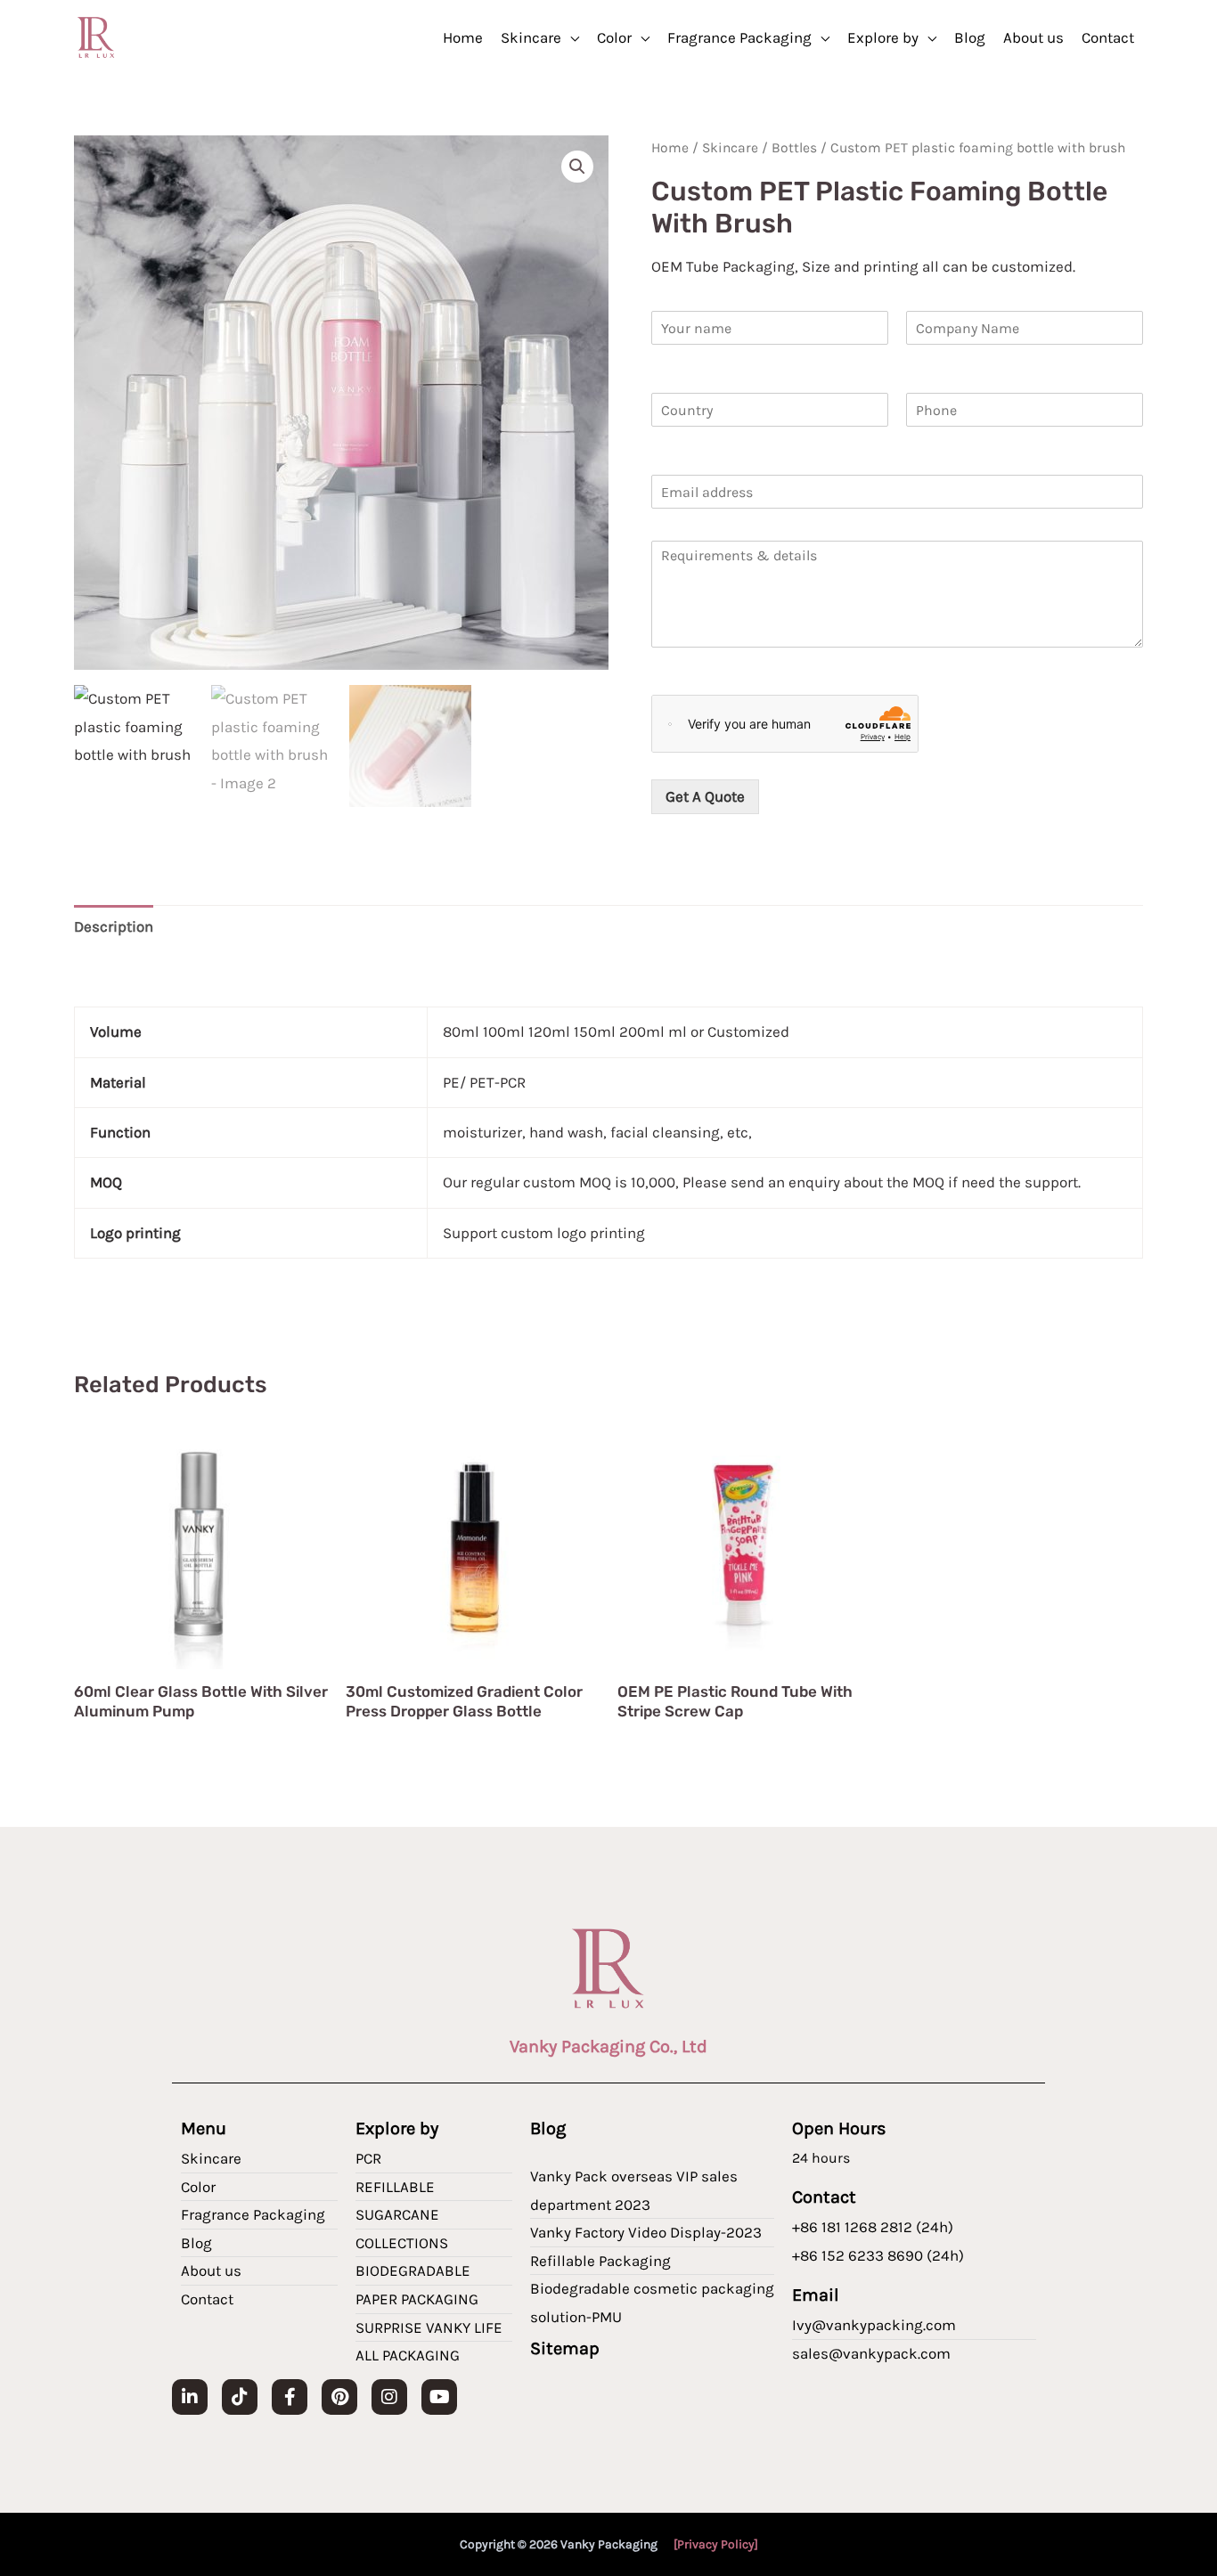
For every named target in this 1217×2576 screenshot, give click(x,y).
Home (463, 37)
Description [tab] (114, 926)
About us (1033, 37)
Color (614, 37)
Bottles (794, 148)
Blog (970, 37)
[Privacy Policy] (716, 2544)
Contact (1108, 37)
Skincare (531, 37)
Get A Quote (705, 796)
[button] (577, 167)
